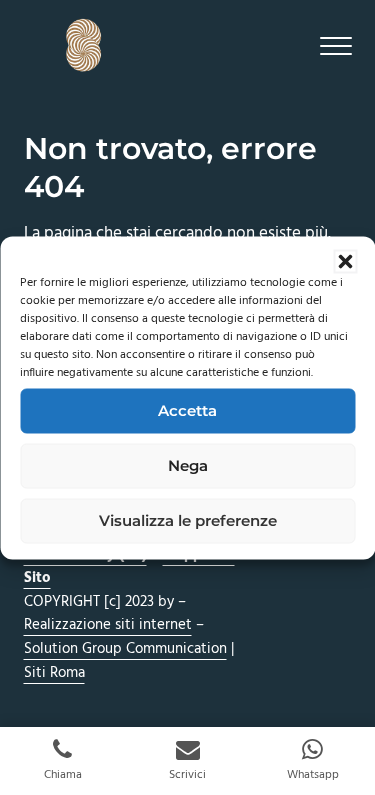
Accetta (187, 410)
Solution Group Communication (125, 649)
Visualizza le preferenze (188, 520)
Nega (188, 465)
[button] (345, 261)
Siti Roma (54, 673)
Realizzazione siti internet (108, 625)
